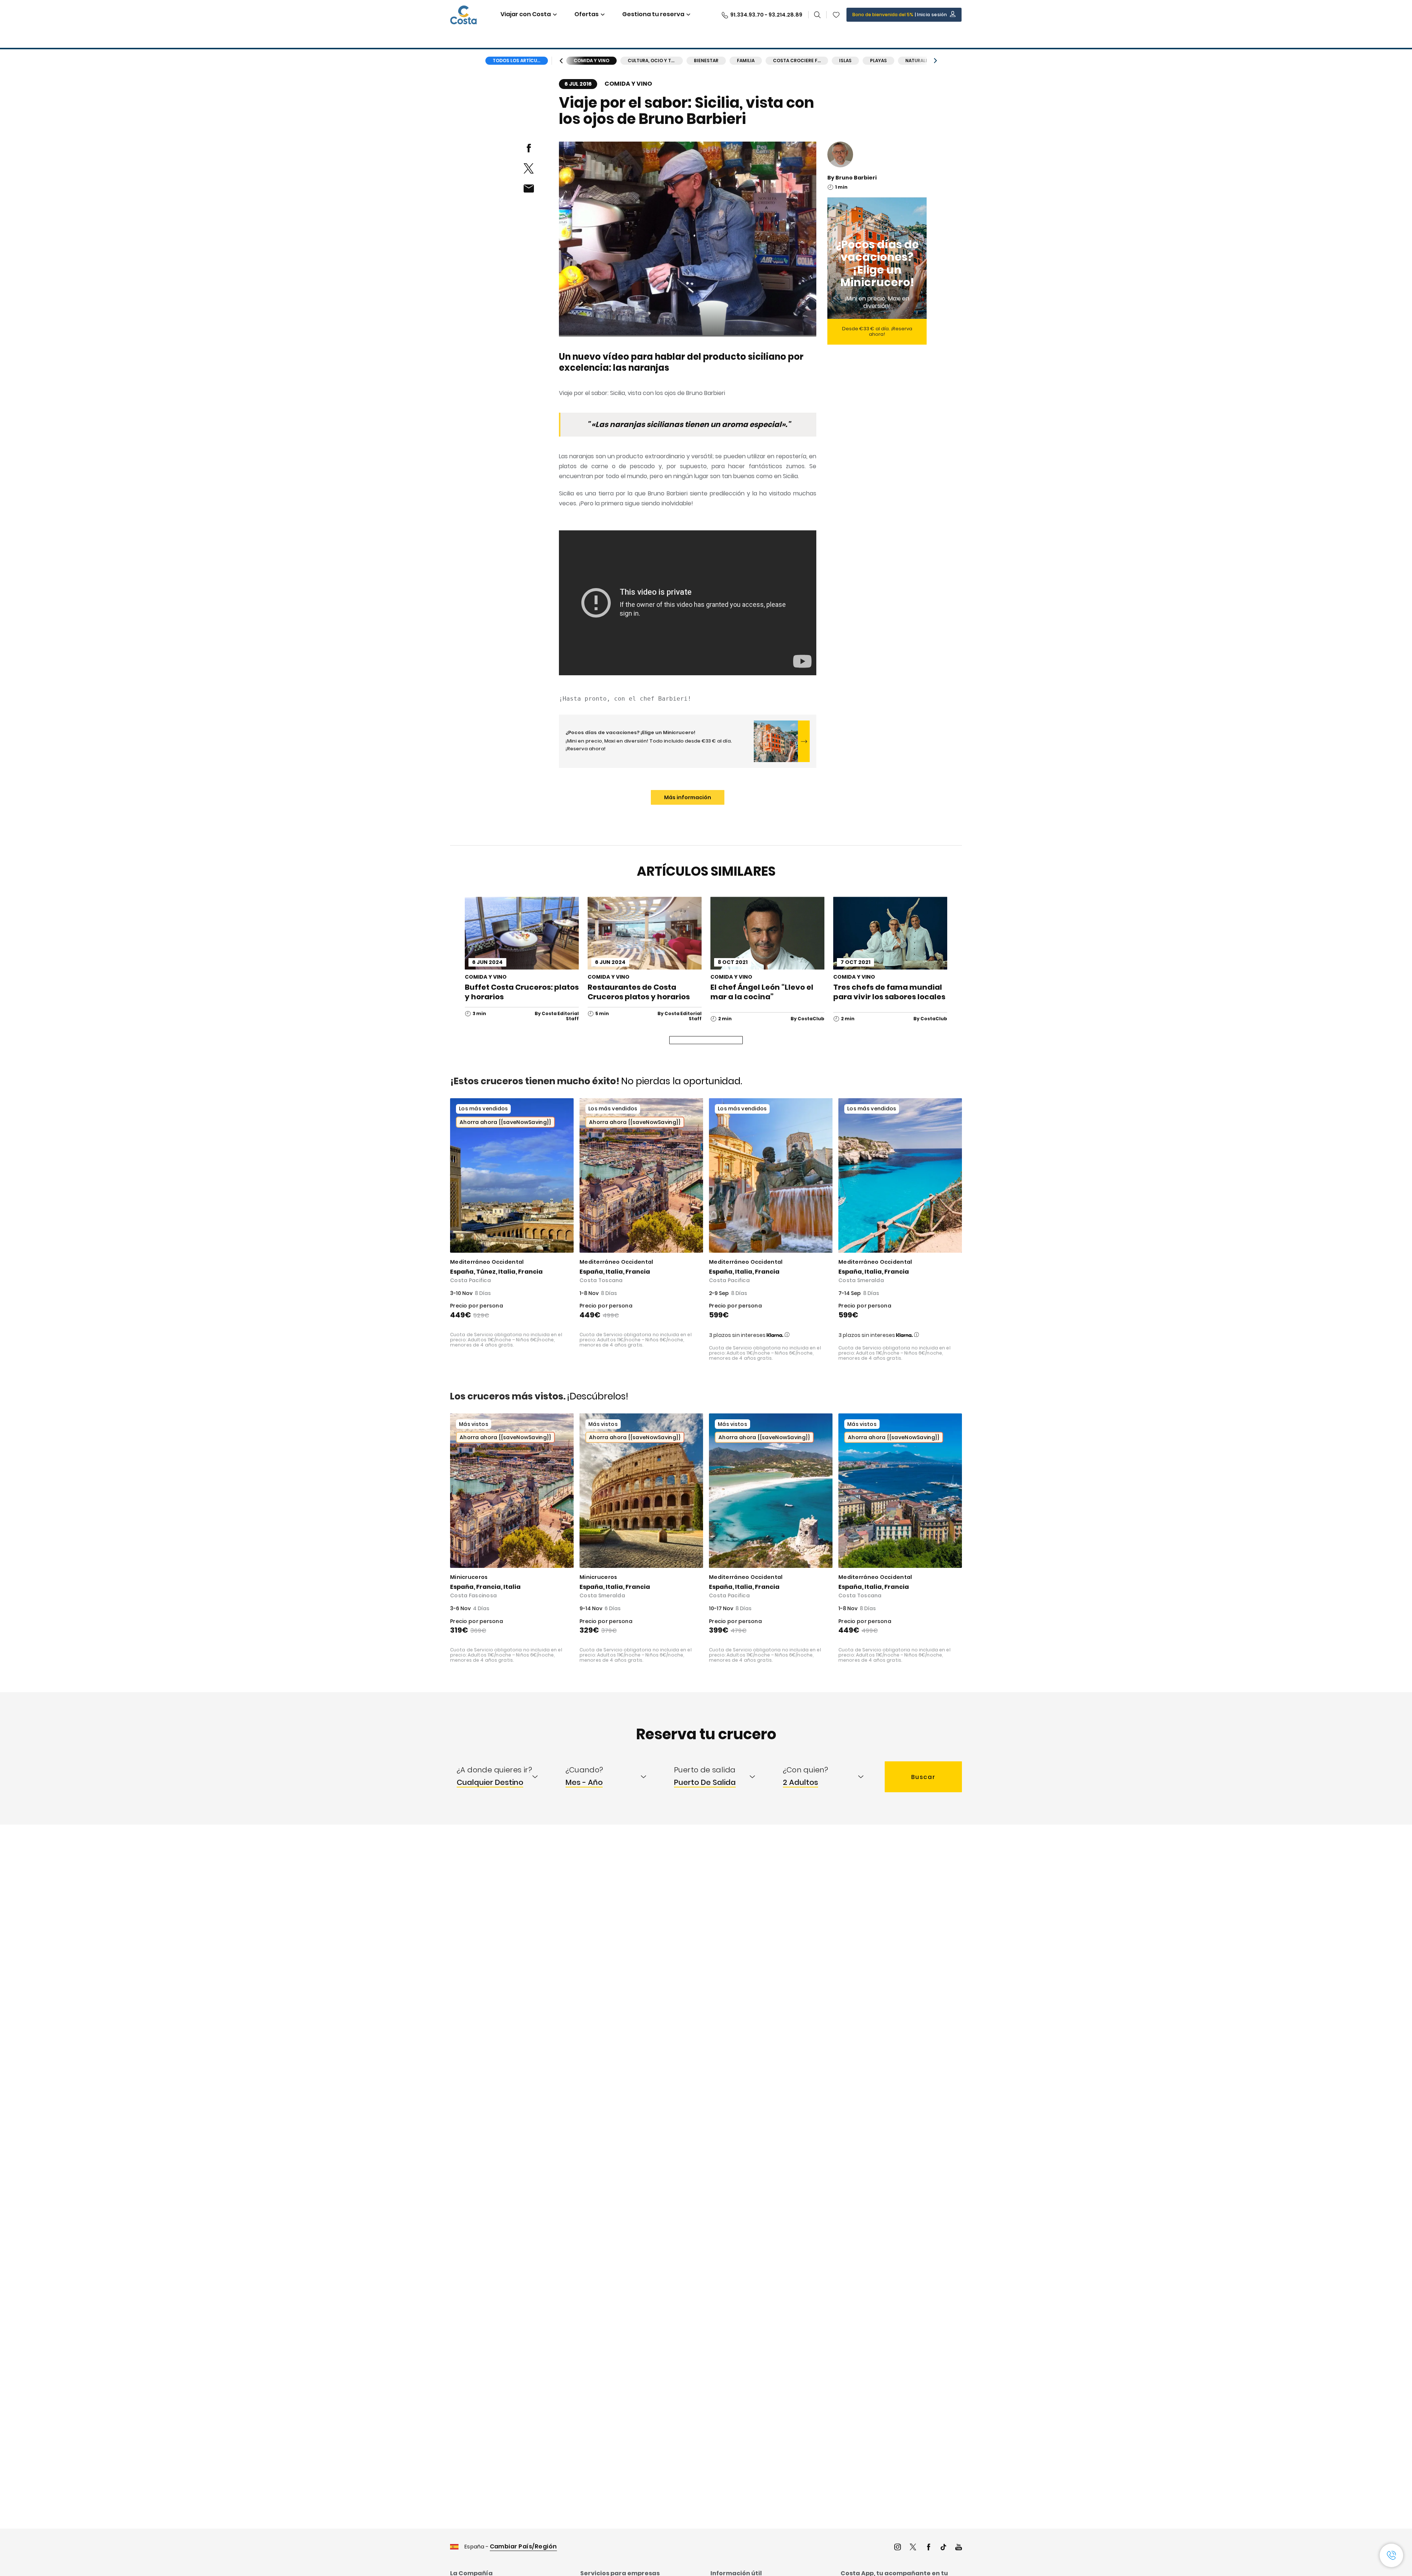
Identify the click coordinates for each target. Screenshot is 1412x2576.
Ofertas (586, 14)
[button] (836, 15)
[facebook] (529, 148)
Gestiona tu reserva (653, 14)
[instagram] (898, 2548)
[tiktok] (944, 2548)
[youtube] (959, 2548)
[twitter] (529, 168)
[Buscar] (817, 15)
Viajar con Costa (526, 14)
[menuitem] (504, 1777)
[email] (529, 188)
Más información (688, 797)
